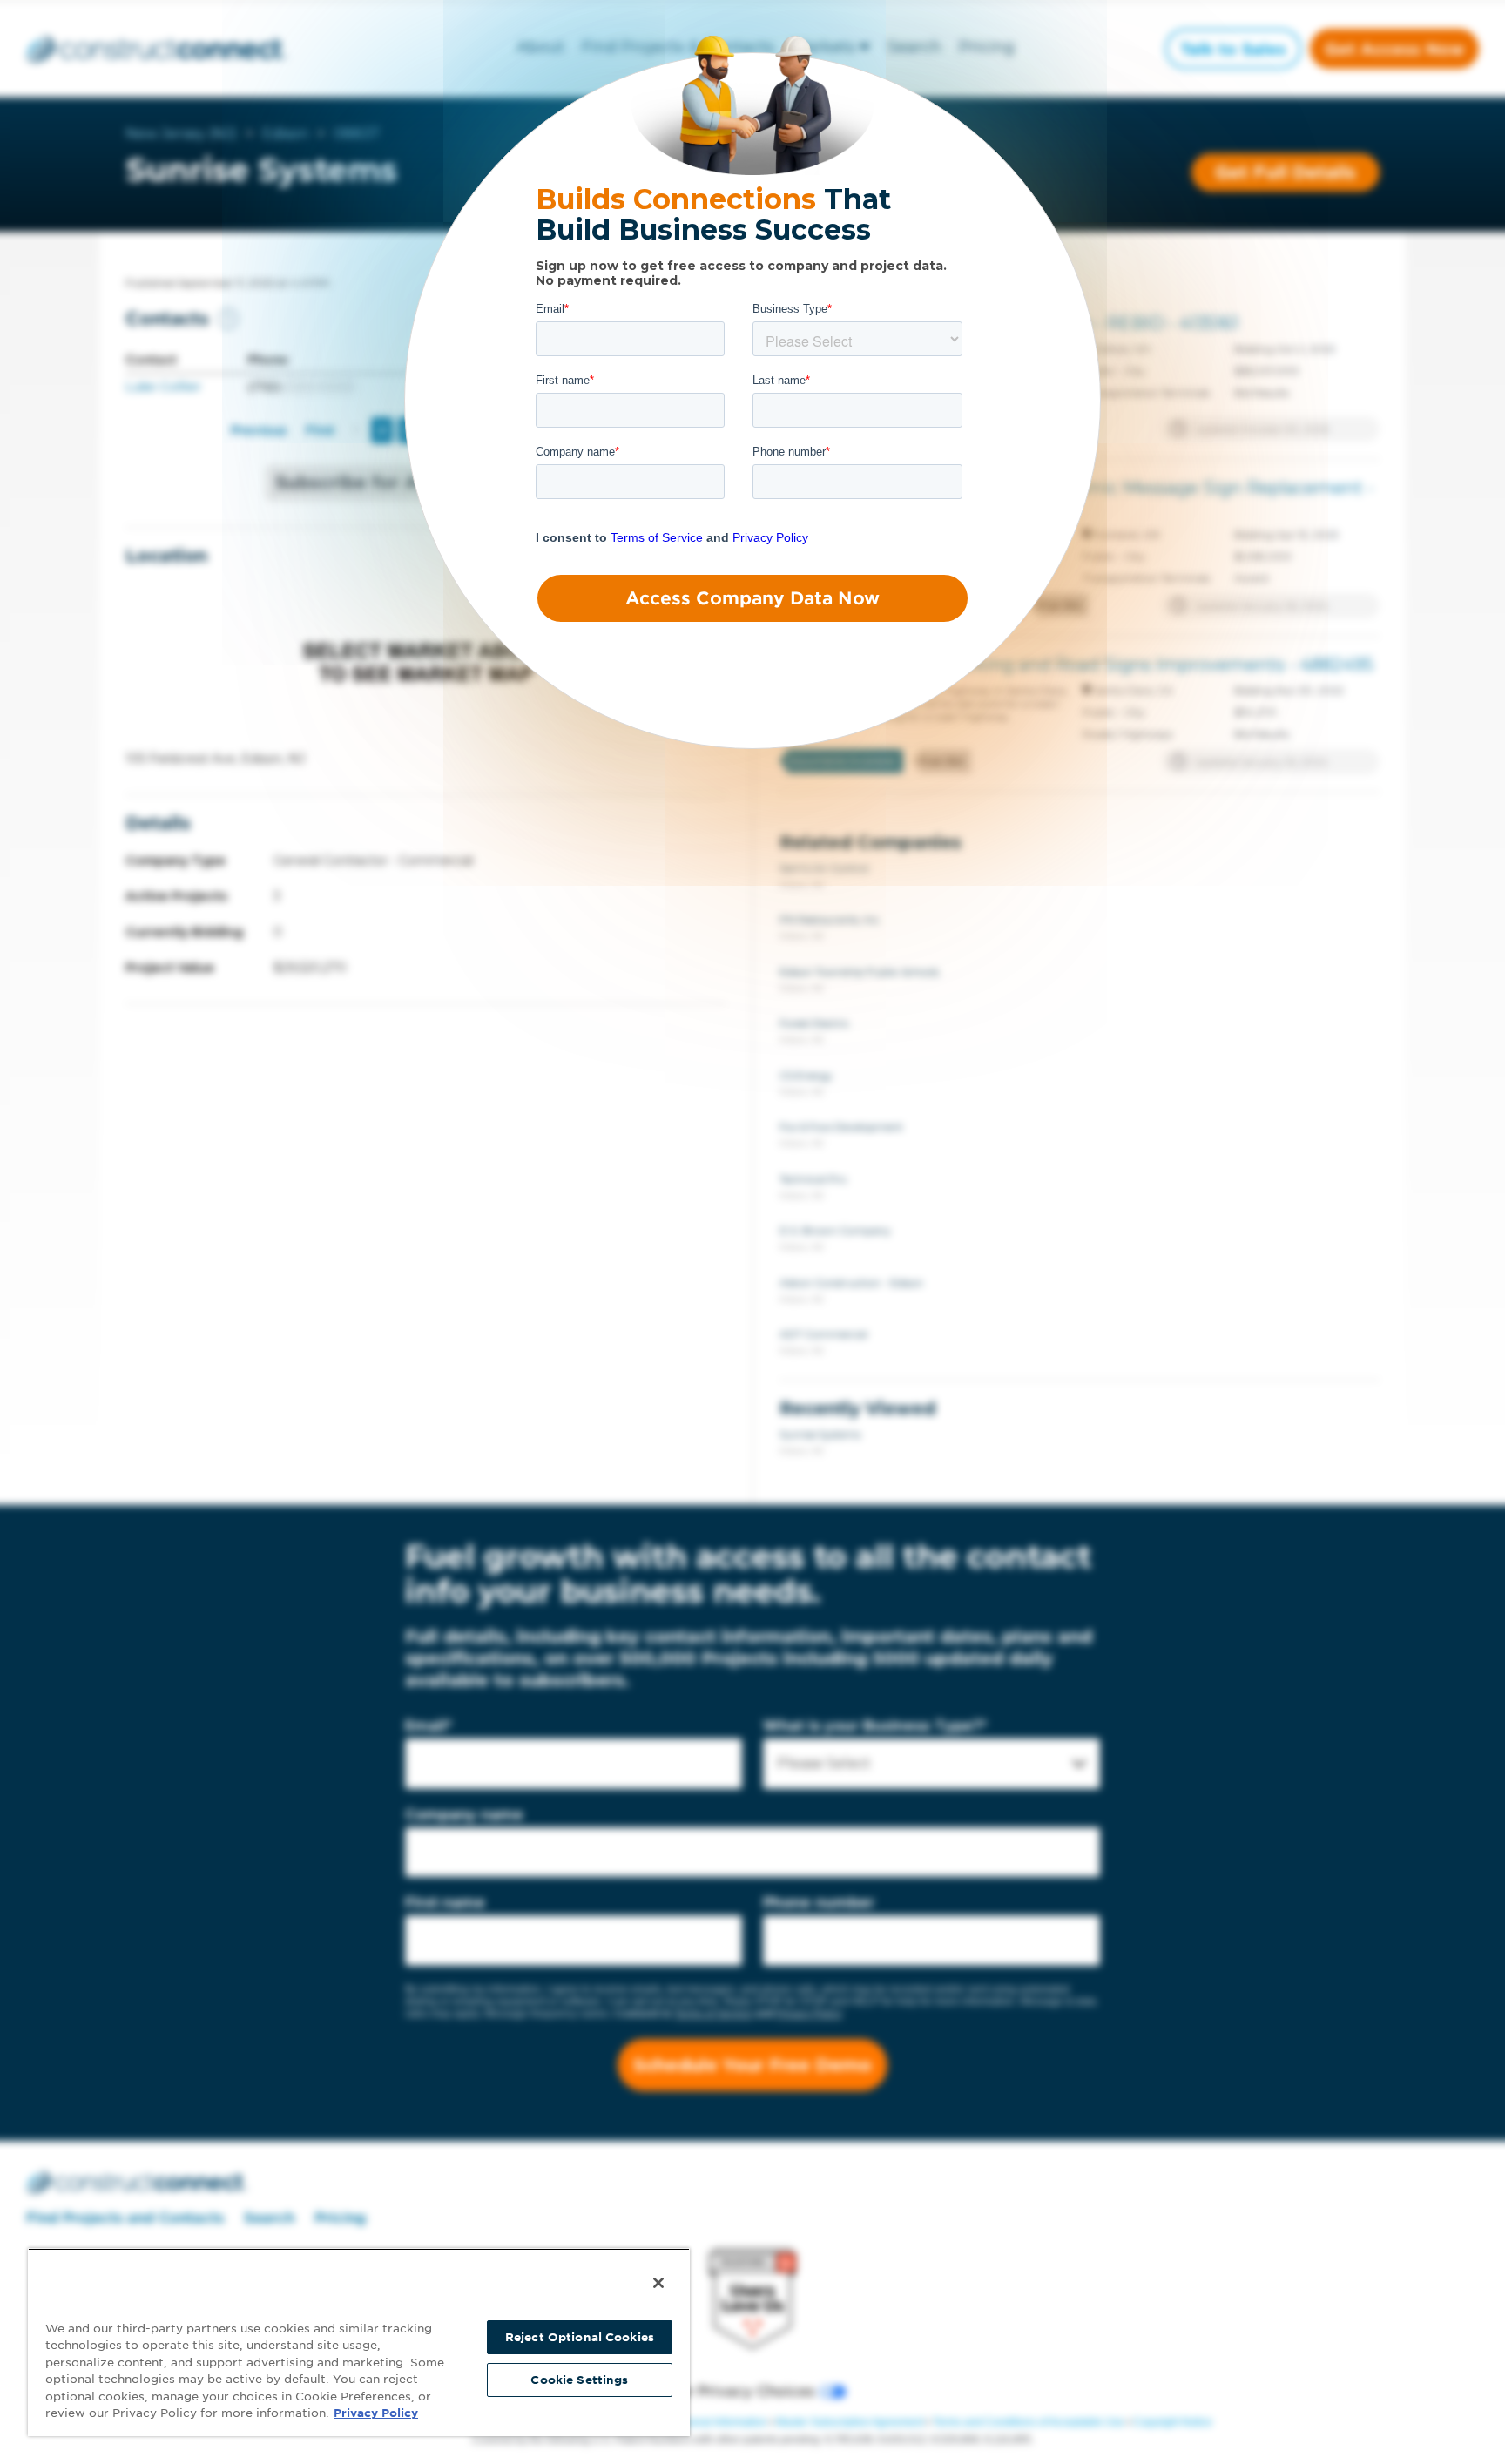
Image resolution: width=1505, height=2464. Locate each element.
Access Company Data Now (752, 598)
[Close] (658, 2283)
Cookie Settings (579, 2380)
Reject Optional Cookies (580, 2337)
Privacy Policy (376, 2413)
